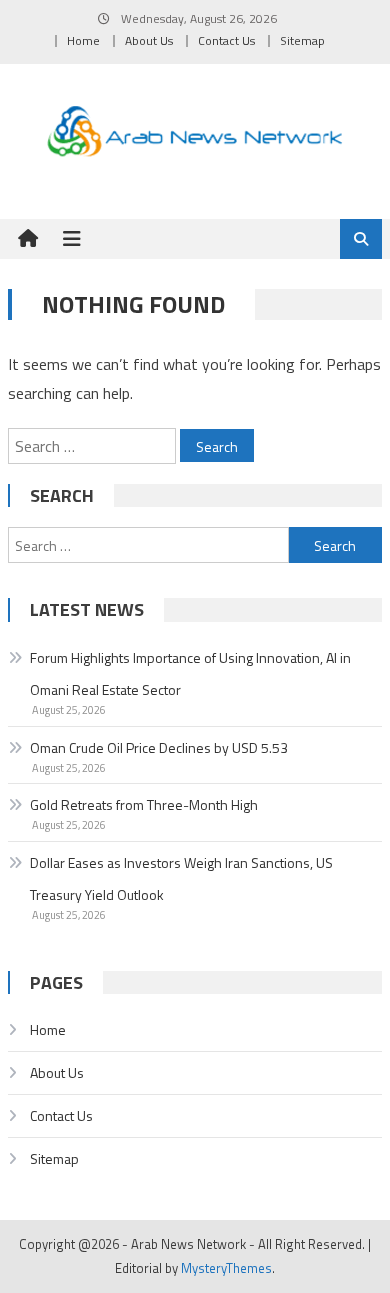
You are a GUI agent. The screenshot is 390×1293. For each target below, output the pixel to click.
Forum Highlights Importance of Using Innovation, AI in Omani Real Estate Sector (190, 673)
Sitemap (302, 40)
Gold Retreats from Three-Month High (144, 804)
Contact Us (226, 40)
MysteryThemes (226, 1268)
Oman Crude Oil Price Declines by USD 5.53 (159, 747)
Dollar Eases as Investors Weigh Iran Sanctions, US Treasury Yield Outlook (181, 878)
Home (83, 40)
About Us (149, 40)
